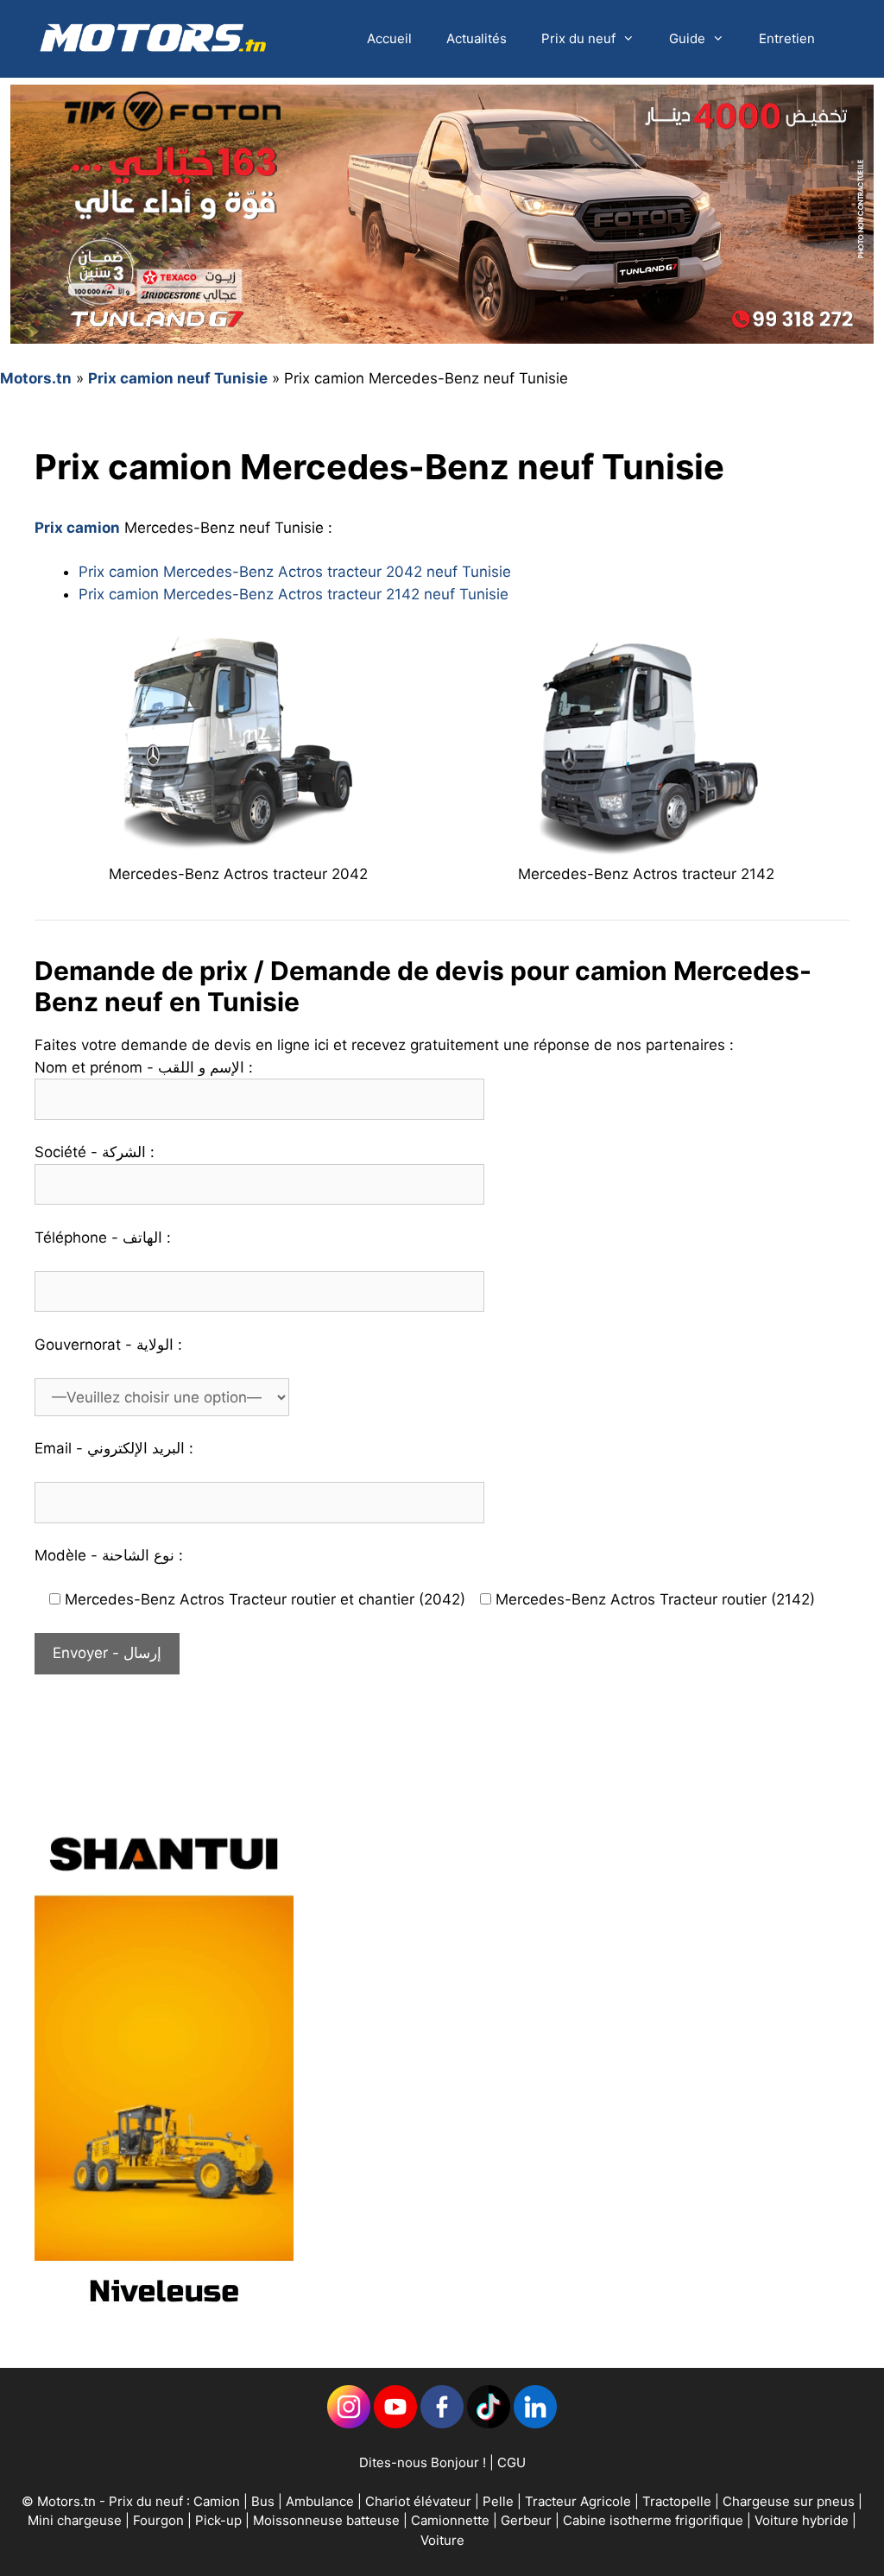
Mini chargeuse (76, 2520)
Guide (687, 38)
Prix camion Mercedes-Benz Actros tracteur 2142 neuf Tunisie (294, 594)
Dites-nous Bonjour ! (423, 2462)
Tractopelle (679, 2501)
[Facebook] (442, 2424)
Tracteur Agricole (578, 2501)
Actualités (477, 38)
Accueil (389, 38)
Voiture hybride (803, 2520)
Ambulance (320, 2501)
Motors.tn (36, 378)
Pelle (498, 2501)
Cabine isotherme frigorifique (655, 2520)
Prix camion (77, 528)
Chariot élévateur (420, 2501)
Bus (263, 2501)
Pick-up (220, 2520)
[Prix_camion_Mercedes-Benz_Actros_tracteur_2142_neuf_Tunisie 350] (646, 847)
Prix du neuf (578, 38)
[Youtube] (395, 2424)
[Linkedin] (349, 2424)
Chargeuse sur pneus (790, 2501)
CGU (511, 2462)
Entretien (787, 38)
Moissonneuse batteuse (328, 2520)
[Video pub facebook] (164, 2321)
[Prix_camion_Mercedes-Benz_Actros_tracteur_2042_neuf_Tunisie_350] (238, 847)
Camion (217, 2501)
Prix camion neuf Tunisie (178, 378)
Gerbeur (528, 2520)
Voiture (442, 2540)
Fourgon (160, 2520)
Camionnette (452, 2520)
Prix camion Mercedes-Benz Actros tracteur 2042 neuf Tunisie (295, 572)
